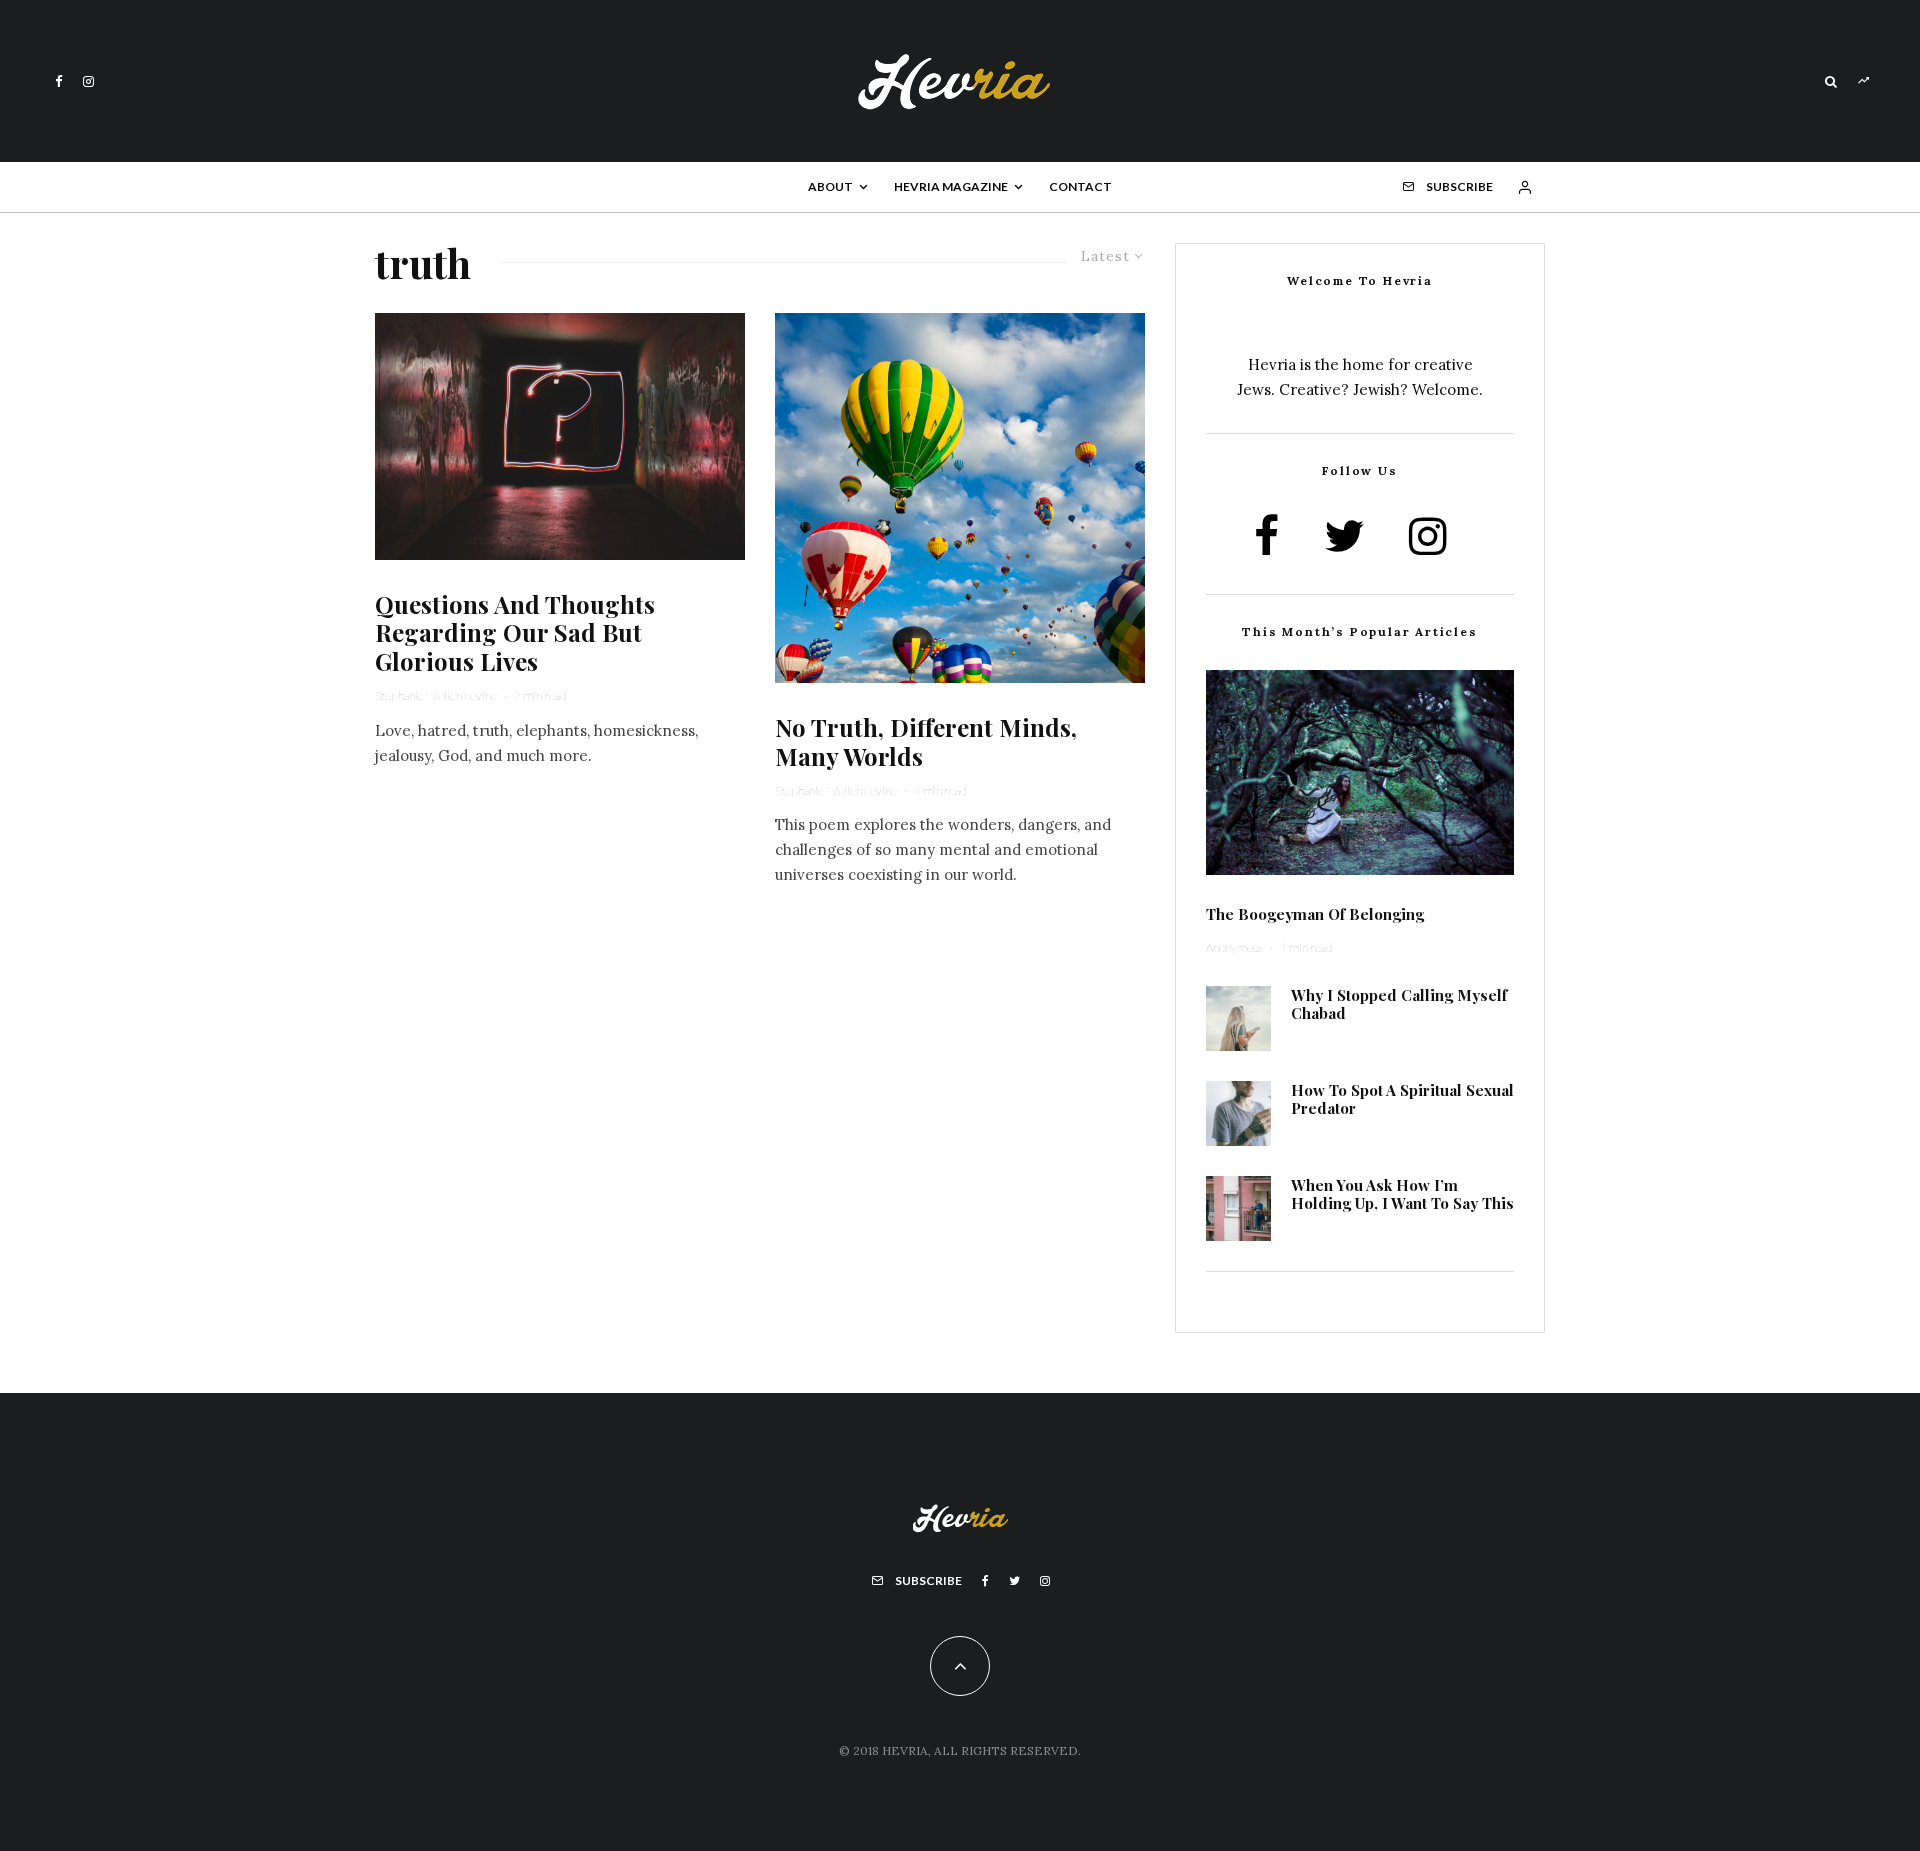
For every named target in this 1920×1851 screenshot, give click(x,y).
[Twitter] (1014, 1581)
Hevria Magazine (951, 186)
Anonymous (1234, 947)
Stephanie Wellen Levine (436, 695)
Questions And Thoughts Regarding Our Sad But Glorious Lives (515, 633)
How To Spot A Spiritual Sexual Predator (1402, 1099)
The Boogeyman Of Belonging (1315, 914)
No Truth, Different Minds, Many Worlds (926, 742)
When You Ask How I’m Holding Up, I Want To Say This (1402, 1194)
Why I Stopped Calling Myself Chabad (1399, 1004)
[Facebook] (59, 81)
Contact (1080, 186)
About (830, 186)
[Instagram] (88, 81)
